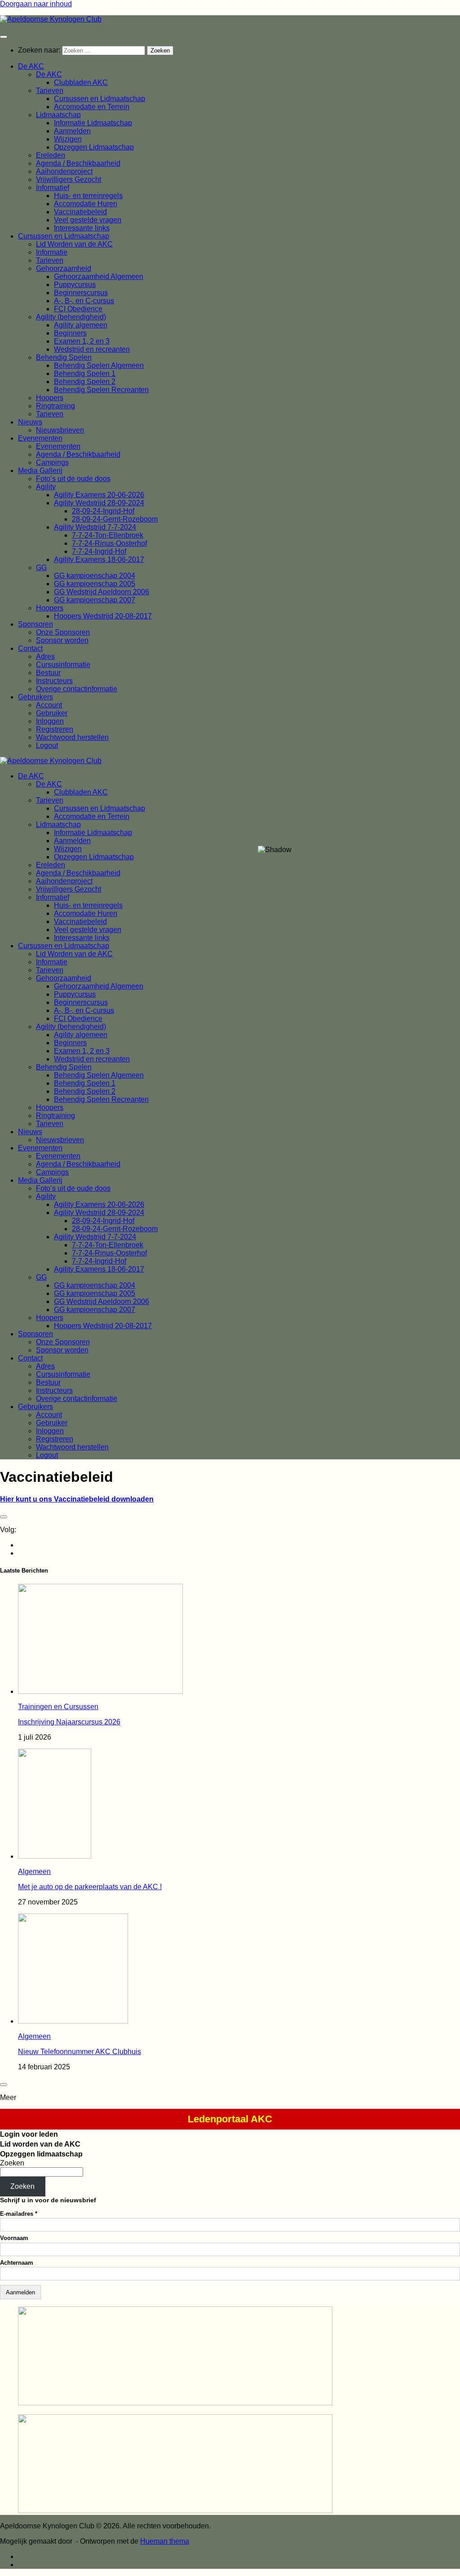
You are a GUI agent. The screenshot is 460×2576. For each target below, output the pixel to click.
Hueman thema (165, 2541)
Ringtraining (55, 406)
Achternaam (17, 2263)
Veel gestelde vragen (88, 220)
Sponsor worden (62, 640)
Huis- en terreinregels (88, 196)
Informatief (53, 188)
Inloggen (50, 721)
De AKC (31, 66)
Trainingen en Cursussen (58, 1707)
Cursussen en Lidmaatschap (100, 99)
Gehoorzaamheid (64, 268)
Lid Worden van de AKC (74, 244)
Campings (52, 462)
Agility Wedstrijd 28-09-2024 (99, 503)
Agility (46, 487)
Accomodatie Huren (86, 204)
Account (49, 705)
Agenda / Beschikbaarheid (78, 163)
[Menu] (4, 37)
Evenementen (40, 438)
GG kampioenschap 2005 (95, 584)
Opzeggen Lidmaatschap (94, 147)
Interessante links (82, 228)
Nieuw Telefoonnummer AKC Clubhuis (80, 2052)
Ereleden (51, 155)
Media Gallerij (40, 471)
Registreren (55, 729)
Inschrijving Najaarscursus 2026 (69, 1722)
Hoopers (50, 398)
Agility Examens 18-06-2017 (99, 559)
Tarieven (50, 91)
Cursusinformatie (63, 665)
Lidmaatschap (58, 115)
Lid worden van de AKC (40, 2144)
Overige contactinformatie (77, 689)
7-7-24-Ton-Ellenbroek (108, 535)
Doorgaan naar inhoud (36, 4)
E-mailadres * (19, 2214)
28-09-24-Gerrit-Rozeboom (115, 519)
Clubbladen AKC (81, 82)
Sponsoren (35, 624)
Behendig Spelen (64, 357)
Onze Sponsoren (63, 632)
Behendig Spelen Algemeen (99, 365)
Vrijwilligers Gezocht (69, 179)
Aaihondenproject (64, 171)
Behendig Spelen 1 (85, 373)
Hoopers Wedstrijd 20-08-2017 (103, 616)
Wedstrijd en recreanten (92, 349)
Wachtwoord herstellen (72, 737)
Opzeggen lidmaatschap (41, 2154)
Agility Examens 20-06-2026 (99, 495)
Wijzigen (68, 139)
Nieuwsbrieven (60, 430)
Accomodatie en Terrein (92, 107)
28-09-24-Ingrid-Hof (103, 511)
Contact (30, 648)
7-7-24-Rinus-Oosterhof (109, 543)
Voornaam (14, 2238)
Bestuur (48, 673)
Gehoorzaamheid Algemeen (99, 276)
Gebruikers (35, 697)
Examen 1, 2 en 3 (82, 341)
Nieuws (30, 422)
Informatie (52, 252)
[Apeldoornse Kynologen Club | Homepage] (51, 19)
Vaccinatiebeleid (80, 212)
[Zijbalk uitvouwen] (4, 1517)
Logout (47, 745)
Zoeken (12, 2163)
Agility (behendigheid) (71, 317)
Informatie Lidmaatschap (93, 123)
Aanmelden (72, 131)
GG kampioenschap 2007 (95, 600)
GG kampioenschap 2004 (95, 576)
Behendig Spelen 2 (85, 382)
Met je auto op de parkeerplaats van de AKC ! (90, 1887)
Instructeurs (54, 681)
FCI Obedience (78, 309)
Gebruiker (52, 713)
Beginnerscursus (81, 293)
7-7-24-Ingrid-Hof (99, 551)
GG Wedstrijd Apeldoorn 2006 (102, 592)
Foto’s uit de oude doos (73, 479)
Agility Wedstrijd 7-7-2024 (95, 527)
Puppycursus (75, 285)
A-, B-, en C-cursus (84, 301)
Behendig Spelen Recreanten (101, 390)
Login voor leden (29, 2134)
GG (41, 568)
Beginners (70, 333)
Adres (45, 656)
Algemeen (34, 1871)
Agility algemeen (81, 325)
